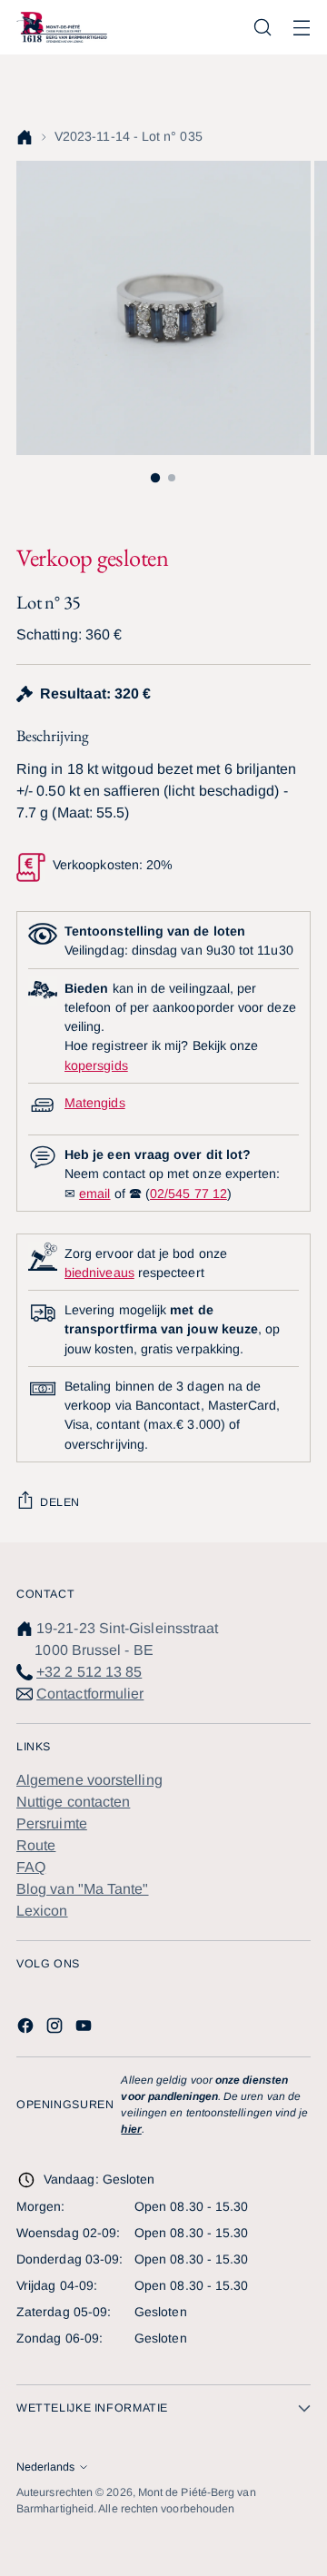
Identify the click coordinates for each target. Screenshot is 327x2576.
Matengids (95, 1103)
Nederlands (45, 2467)
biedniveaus (99, 1273)
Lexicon (42, 1911)
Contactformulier (90, 1694)
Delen (60, 1502)
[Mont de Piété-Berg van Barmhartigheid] (62, 27)
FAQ (31, 1867)
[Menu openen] (301, 28)
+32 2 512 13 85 (89, 1672)
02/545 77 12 (188, 1194)
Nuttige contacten (73, 1802)
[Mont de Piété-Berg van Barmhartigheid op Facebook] (27, 2029)
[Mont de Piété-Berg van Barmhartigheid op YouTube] (85, 2029)
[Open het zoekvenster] (262, 28)
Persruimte (52, 1823)
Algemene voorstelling (89, 1780)
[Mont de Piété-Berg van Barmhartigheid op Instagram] (56, 2029)
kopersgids (96, 1065)
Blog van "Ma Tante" (83, 1889)
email (94, 1194)
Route (36, 1845)
